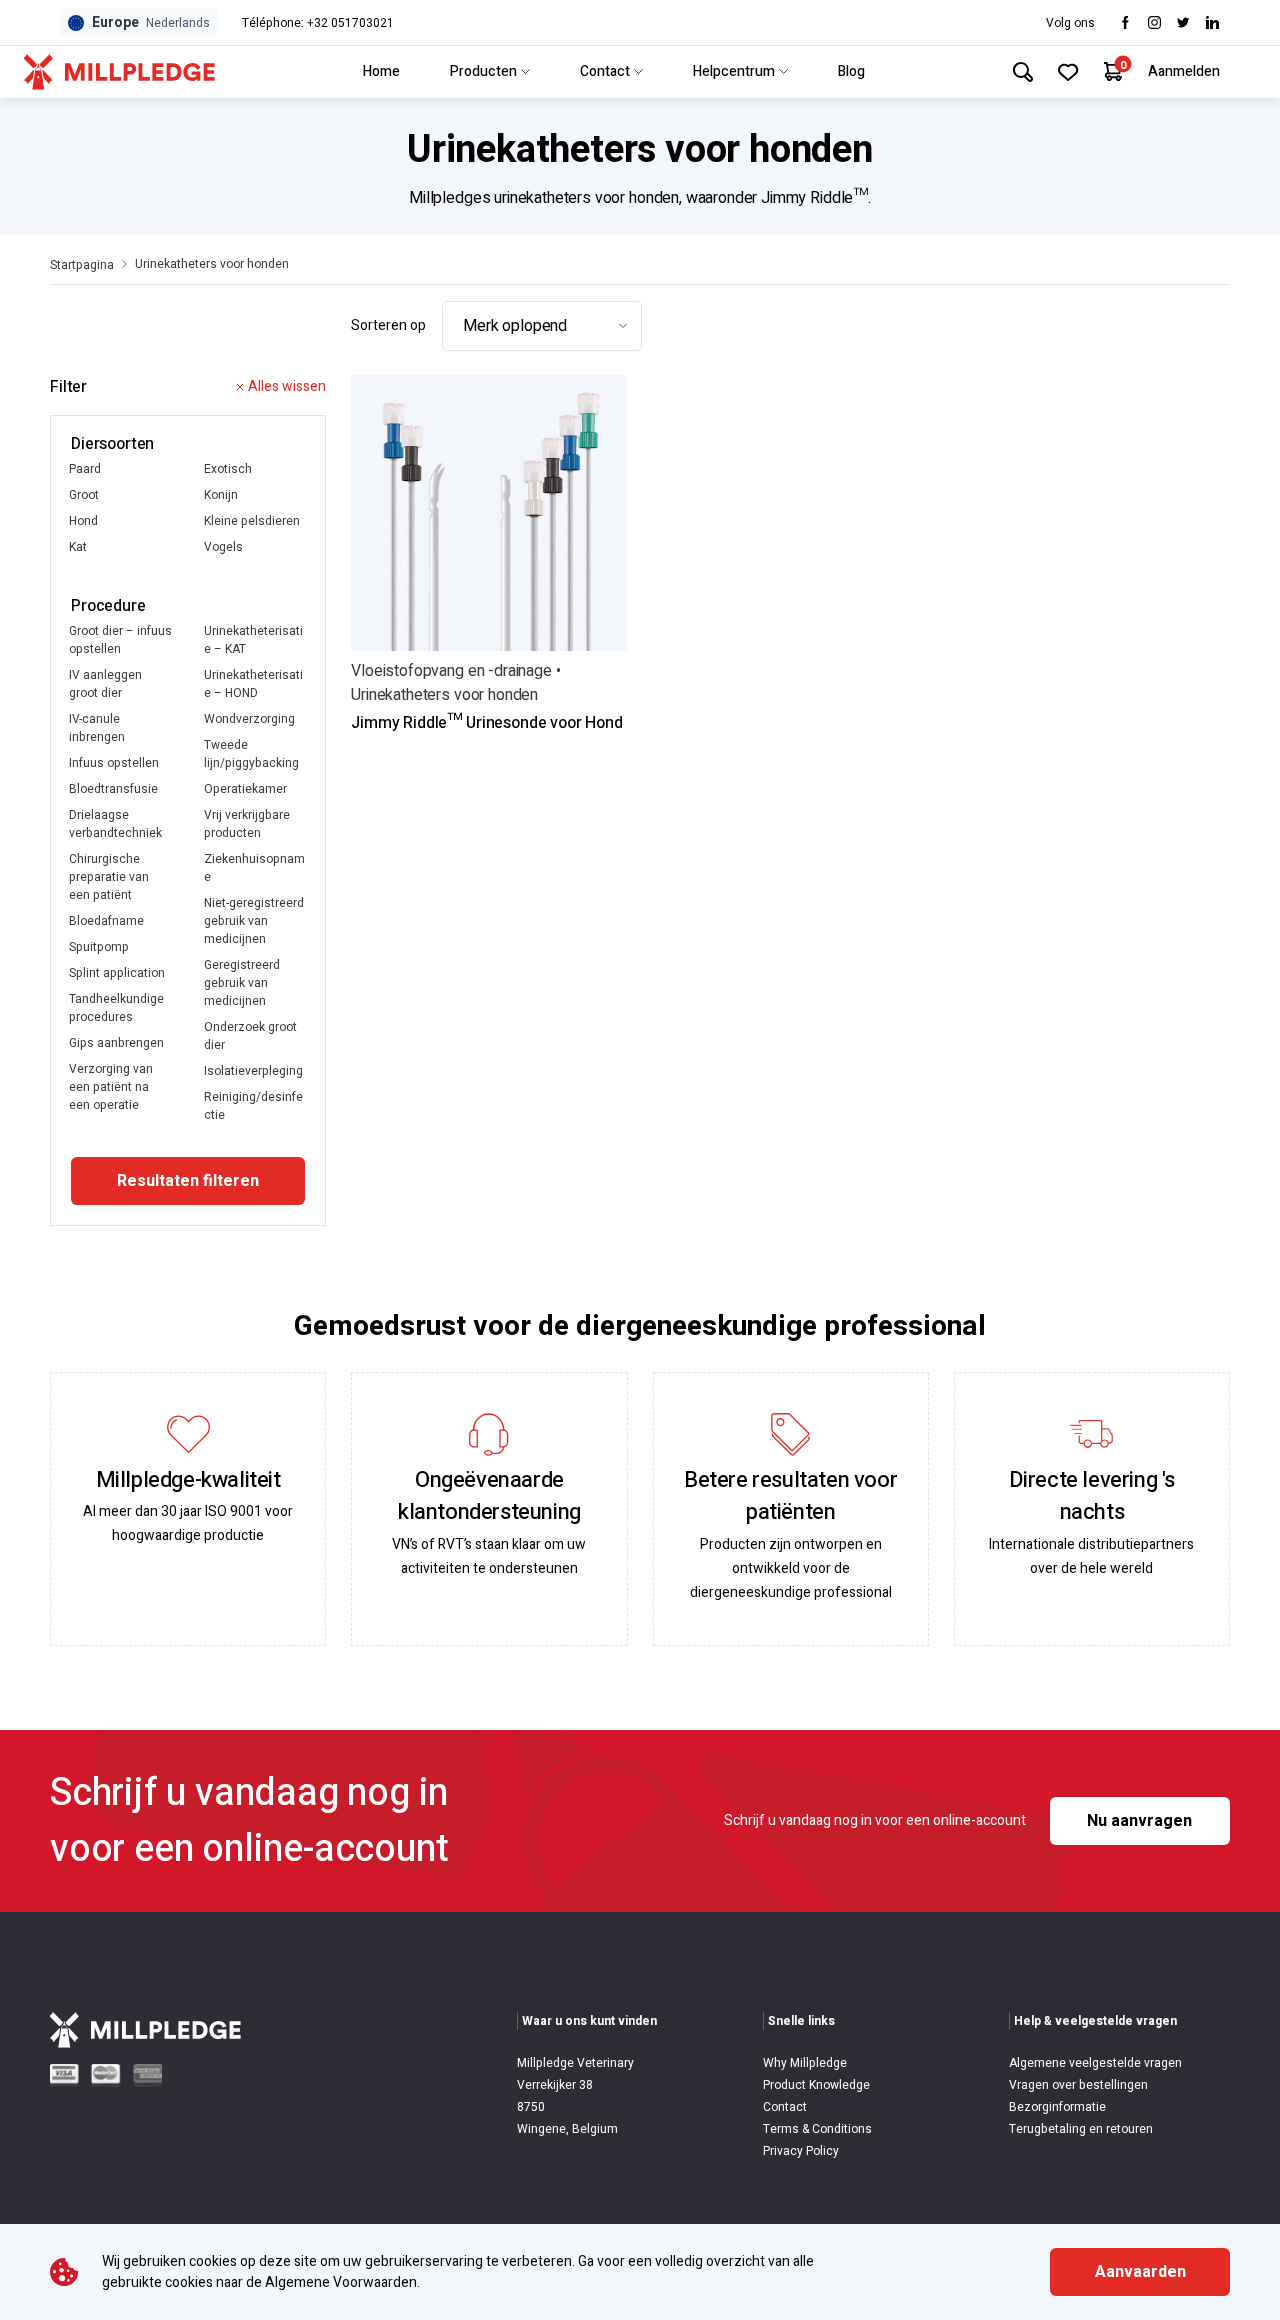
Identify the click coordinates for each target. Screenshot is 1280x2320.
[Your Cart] (1113, 71)
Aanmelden (1184, 71)
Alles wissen (287, 386)
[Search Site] (1023, 72)
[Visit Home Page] (119, 72)
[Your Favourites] (1068, 72)
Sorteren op (388, 325)
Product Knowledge (816, 2085)
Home (381, 71)
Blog (851, 71)
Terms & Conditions (817, 2129)
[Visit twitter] (1183, 22)
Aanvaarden (1140, 2272)
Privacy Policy (801, 2151)
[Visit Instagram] (1154, 22)
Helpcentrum (734, 71)
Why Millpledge (805, 2063)
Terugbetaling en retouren (1081, 2129)
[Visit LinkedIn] (1212, 22)
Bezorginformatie (1057, 2107)
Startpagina (82, 265)
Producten (483, 71)
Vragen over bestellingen (1078, 2085)
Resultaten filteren (188, 1181)
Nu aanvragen (1139, 1821)
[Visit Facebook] (1125, 22)
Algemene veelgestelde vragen (1095, 2063)
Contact (605, 71)
